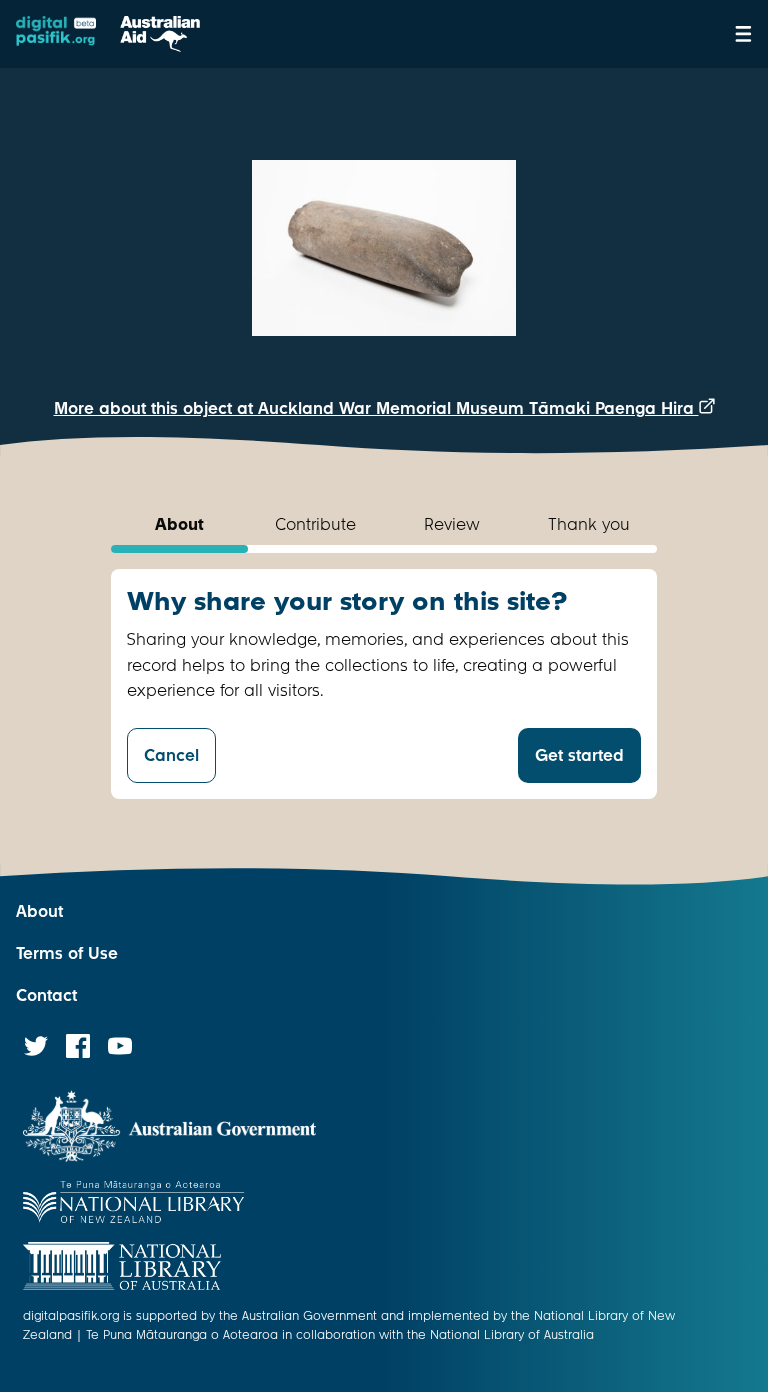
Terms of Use (67, 953)
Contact (46, 995)
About (39, 911)
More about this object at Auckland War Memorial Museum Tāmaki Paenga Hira (376, 408)
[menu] (743, 34)
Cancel (171, 755)
